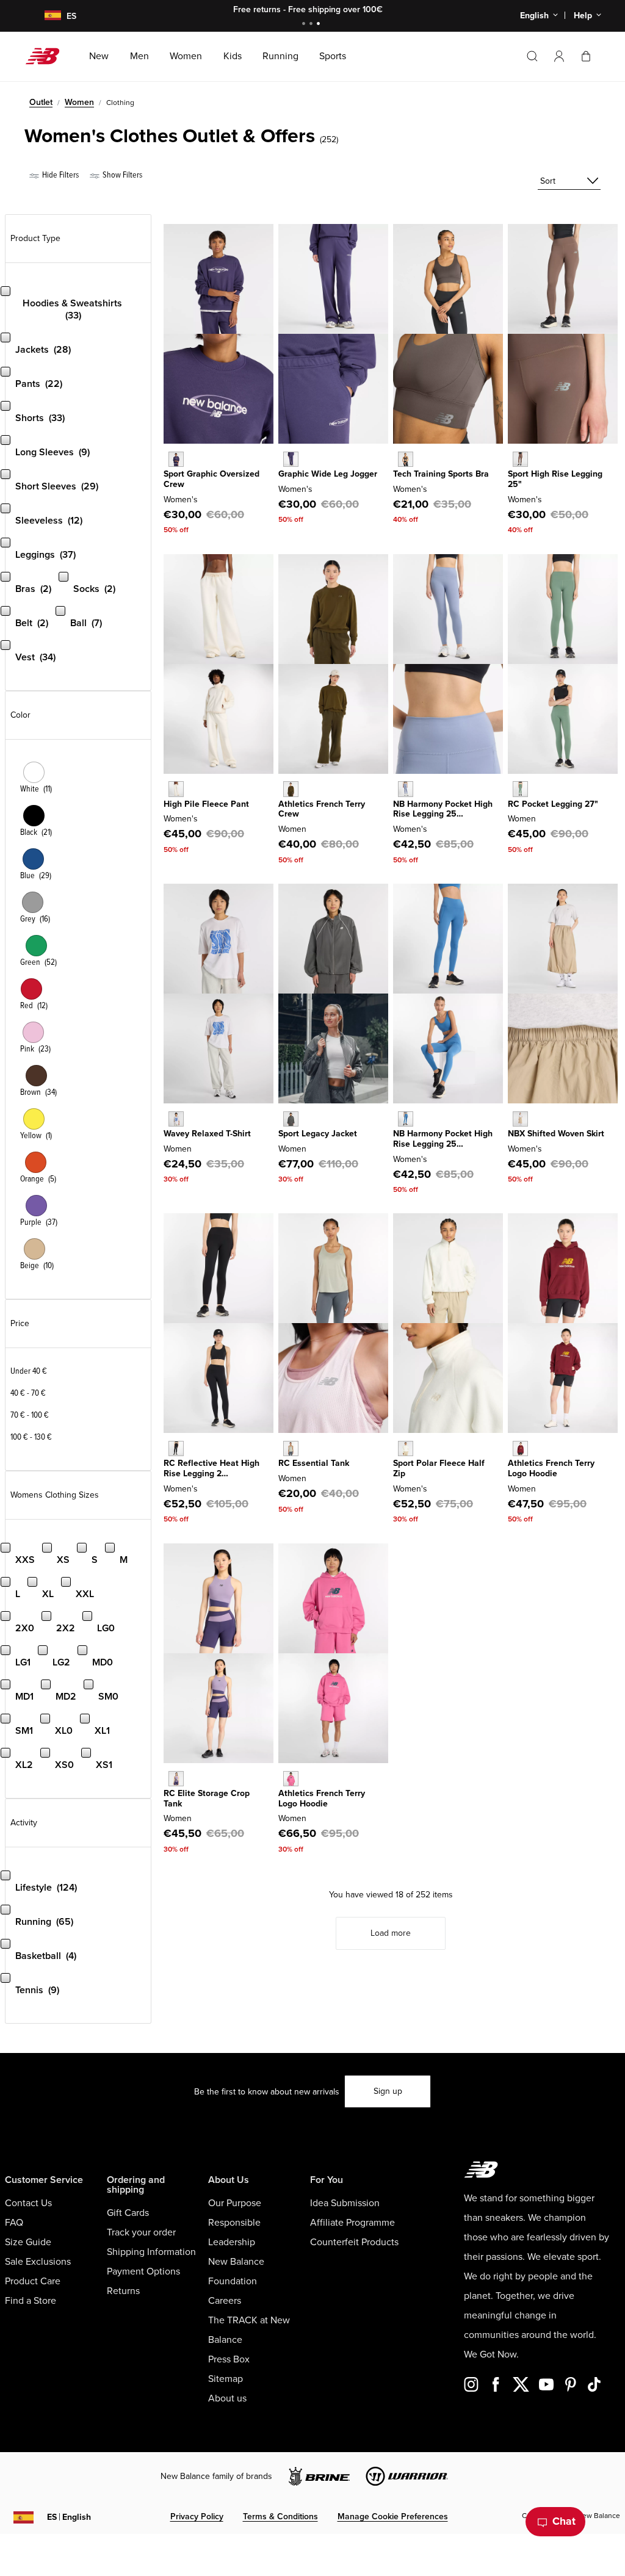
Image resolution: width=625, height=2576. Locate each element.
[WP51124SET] (406, 1119)
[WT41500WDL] (291, 789)
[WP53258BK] (176, 1449)
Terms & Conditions (280, 2516)
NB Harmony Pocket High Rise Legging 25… (443, 809)
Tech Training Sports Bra (441, 474)
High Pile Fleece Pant (206, 804)
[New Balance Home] (47, 56)
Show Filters (121, 175)
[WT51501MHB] (520, 1449)
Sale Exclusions (38, 2262)
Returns (123, 2291)
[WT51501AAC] (291, 1779)
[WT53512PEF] (406, 1449)
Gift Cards (128, 2213)
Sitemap (226, 2379)
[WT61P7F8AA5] (176, 1779)
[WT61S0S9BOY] (176, 459)
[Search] (532, 56)
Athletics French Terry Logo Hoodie (551, 1468)
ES (69, 2517)
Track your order (141, 2232)
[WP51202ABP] (520, 459)
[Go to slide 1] (305, 25)
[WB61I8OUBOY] (291, 459)
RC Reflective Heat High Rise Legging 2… (211, 1468)
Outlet (41, 102)
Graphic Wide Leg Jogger (328, 474)
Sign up (388, 2091)
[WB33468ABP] (406, 459)
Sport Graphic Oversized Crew (211, 479)
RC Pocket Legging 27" (553, 804)
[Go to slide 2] (312, 25)
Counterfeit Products (354, 2242)
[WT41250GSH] (291, 1449)
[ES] (45, 16)
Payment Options (143, 2271)
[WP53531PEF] (176, 789)
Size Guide (28, 2242)
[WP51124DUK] (406, 789)
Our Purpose (235, 2203)
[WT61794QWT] (176, 1119)
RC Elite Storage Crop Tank (207, 1799)
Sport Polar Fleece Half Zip (439, 1468)
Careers (225, 2301)
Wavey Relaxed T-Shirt (207, 1134)
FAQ (14, 2223)
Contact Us (28, 2203)
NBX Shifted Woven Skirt (556, 1134)
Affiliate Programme (352, 2223)
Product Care (33, 2281)
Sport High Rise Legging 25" (555, 479)
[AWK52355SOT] (520, 1119)
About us (227, 2398)
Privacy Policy (197, 2516)
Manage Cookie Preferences (393, 2516)
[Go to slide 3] (320, 25)
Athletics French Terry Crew (322, 809)
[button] (559, 56)
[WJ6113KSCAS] (291, 1119)
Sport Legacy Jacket (318, 1134)
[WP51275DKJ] (520, 789)
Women (79, 102)
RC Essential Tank (314, 1463)
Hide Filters (60, 175)
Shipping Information (151, 2252)
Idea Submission (345, 2203)
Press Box (229, 2359)
